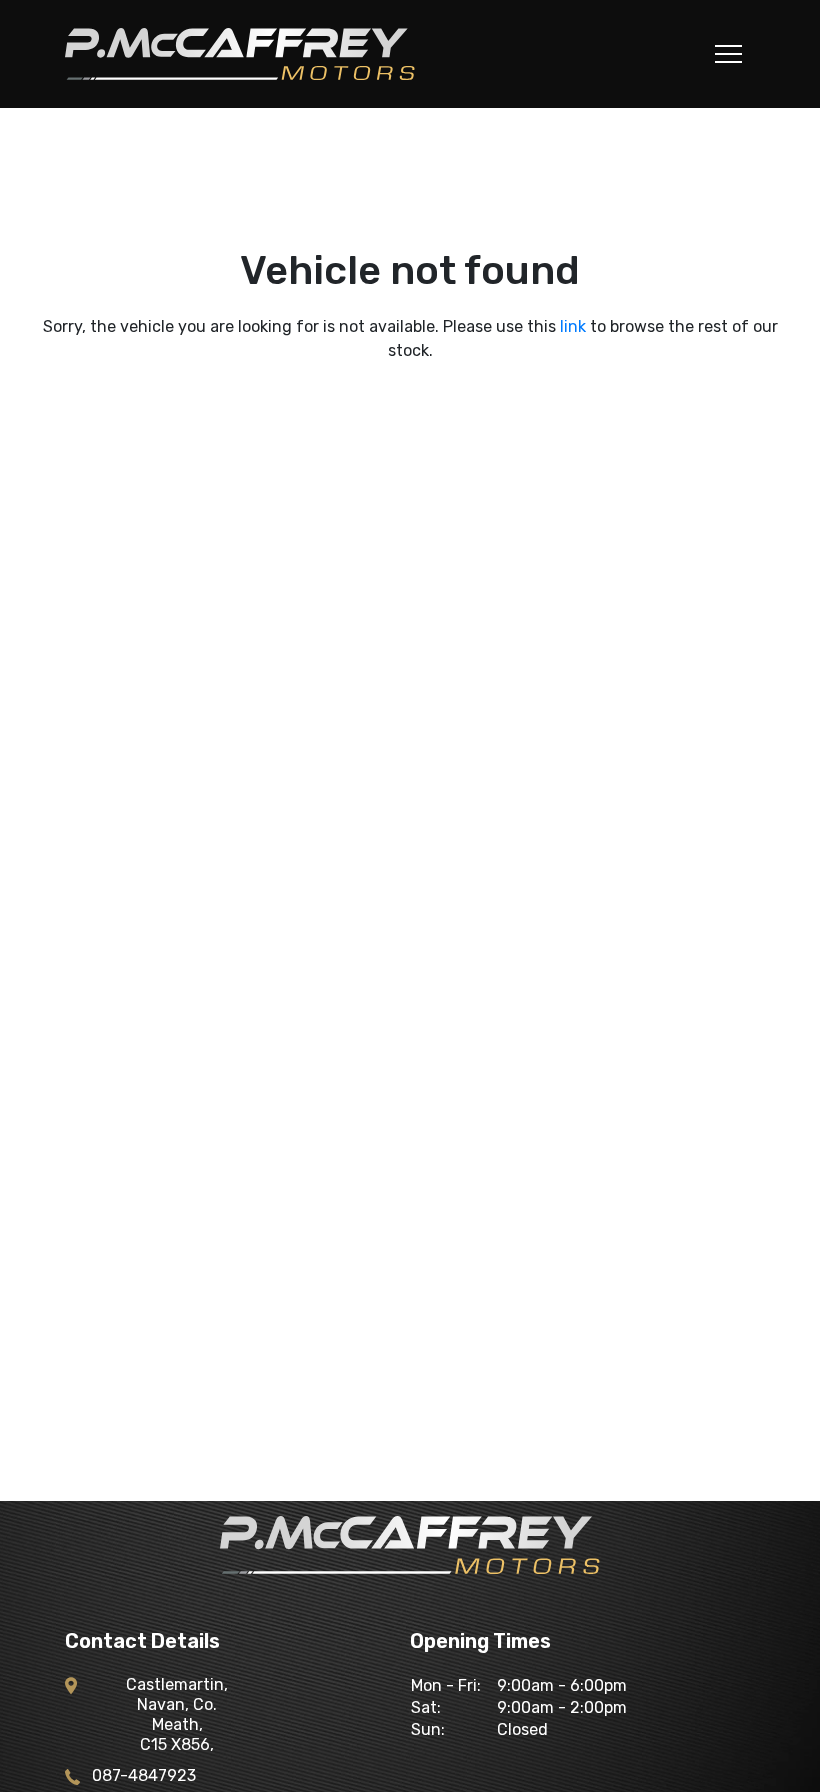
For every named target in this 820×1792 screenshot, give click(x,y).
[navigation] (728, 59)
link (573, 326)
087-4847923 (144, 1776)
